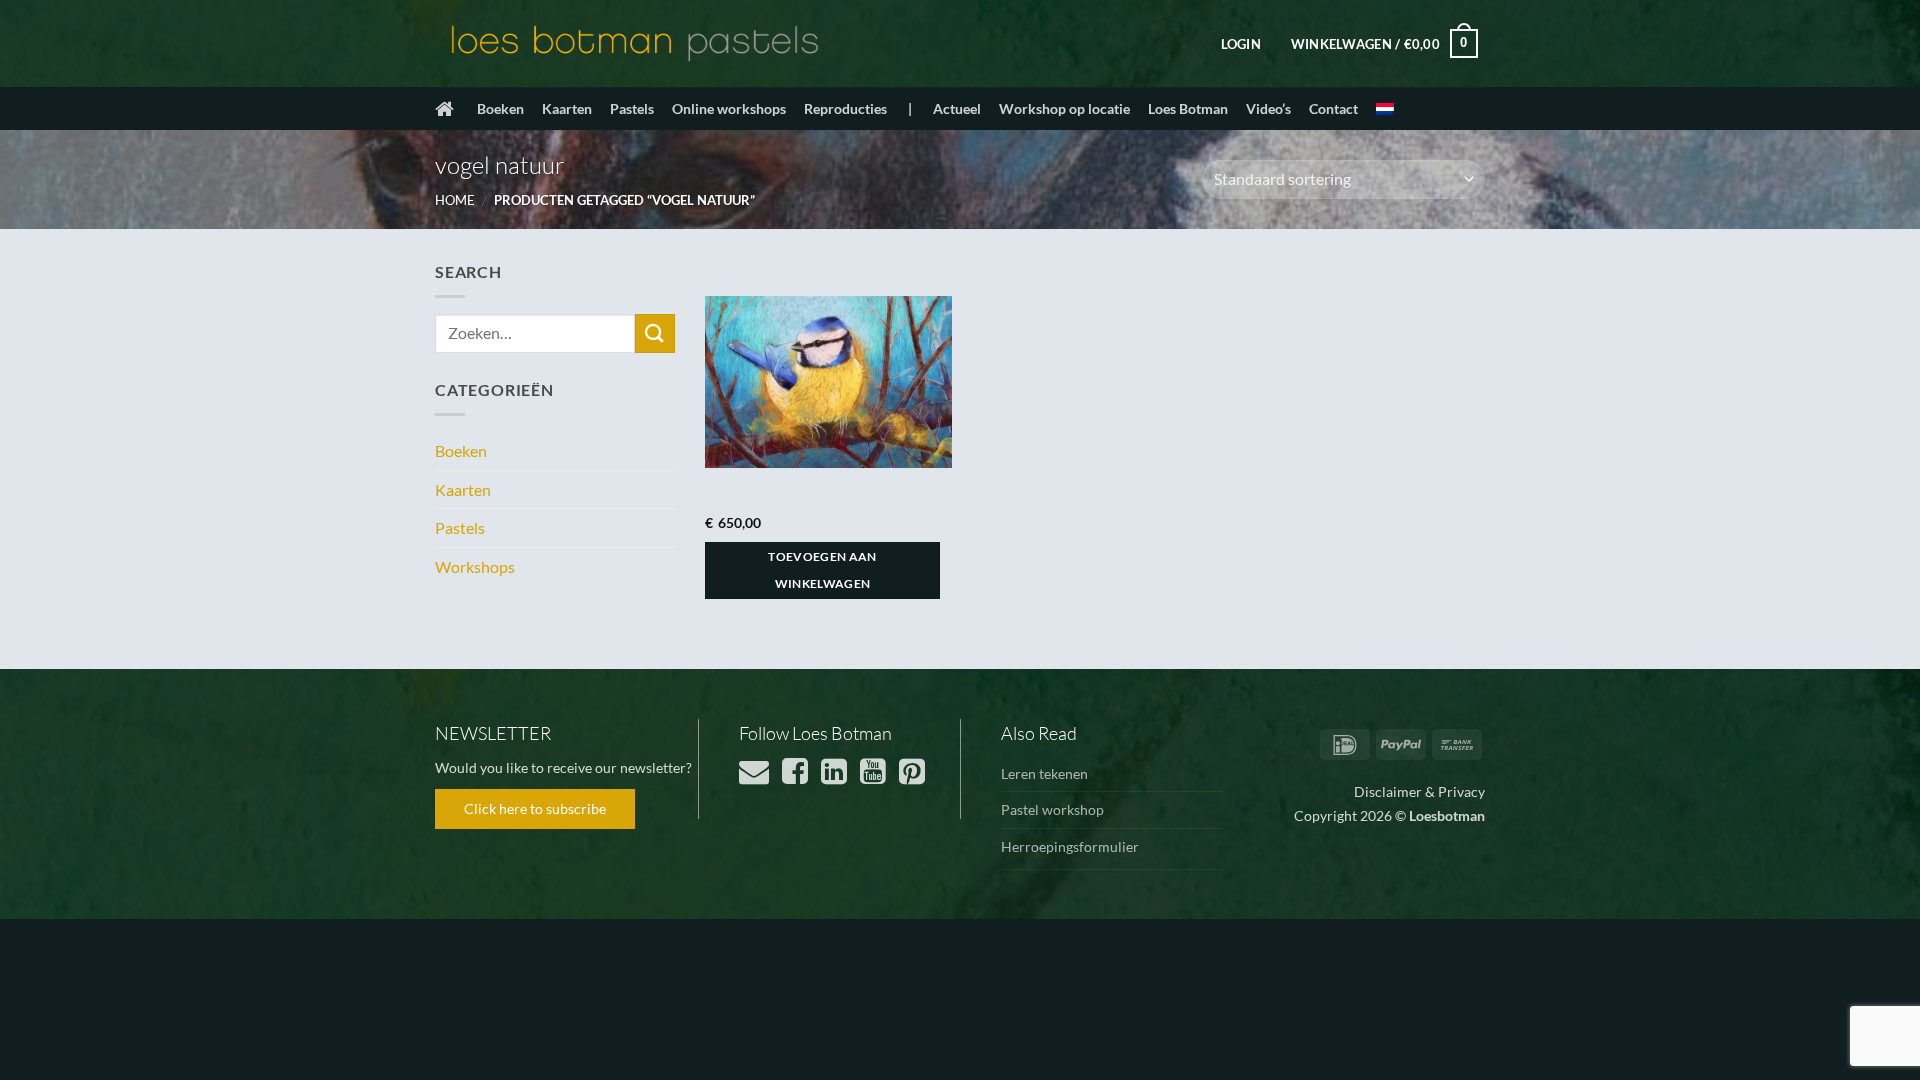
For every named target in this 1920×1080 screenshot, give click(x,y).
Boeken (500, 108)
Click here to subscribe (535, 808)
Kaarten (567, 108)
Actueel (957, 108)
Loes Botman (1188, 108)
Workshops (475, 566)
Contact (1333, 108)
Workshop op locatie (1064, 108)
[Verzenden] (655, 333)
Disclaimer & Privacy (1419, 791)
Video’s (1268, 108)
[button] (1241, 44)
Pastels (632, 108)
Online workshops (729, 108)
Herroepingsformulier (1070, 846)
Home (455, 200)
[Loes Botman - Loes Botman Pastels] (635, 44)
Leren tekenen (1044, 773)
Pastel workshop (1052, 809)
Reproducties (845, 108)
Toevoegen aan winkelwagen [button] (822, 570)
